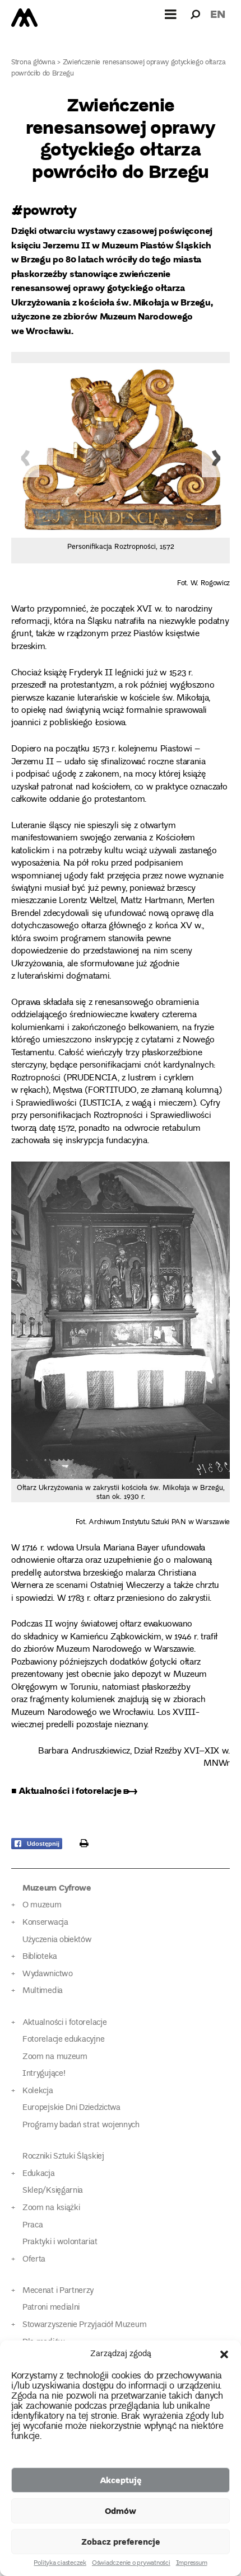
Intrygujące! (44, 2074)
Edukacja (39, 2174)
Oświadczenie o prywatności (131, 2564)
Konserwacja (45, 1923)
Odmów (121, 2511)
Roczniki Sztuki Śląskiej (63, 2157)
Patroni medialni (51, 2308)
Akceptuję (121, 2480)
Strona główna (33, 63)
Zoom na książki (51, 2208)
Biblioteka (40, 1957)
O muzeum (42, 1905)
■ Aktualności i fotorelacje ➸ (74, 1790)
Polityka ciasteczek (60, 2564)
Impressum (192, 2564)
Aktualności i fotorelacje (64, 2023)
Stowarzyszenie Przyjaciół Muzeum (84, 2325)
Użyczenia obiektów (57, 1940)
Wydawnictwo (48, 1974)
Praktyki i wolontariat (60, 2242)
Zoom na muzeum (55, 2057)
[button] (224, 2354)
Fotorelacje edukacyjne (63, 2040)
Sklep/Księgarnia (53, 2191)
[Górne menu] (171, 14)
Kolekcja (38, 2091)
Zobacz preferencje (121, 2541)
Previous (25, 458)
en (218, 14)
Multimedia (43, 1991)
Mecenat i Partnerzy (58, 2291)
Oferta (34, 2260)
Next (216, 458)
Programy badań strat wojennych (81, 2125)
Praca (33, 2225)
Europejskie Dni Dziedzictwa (71, 2108)
